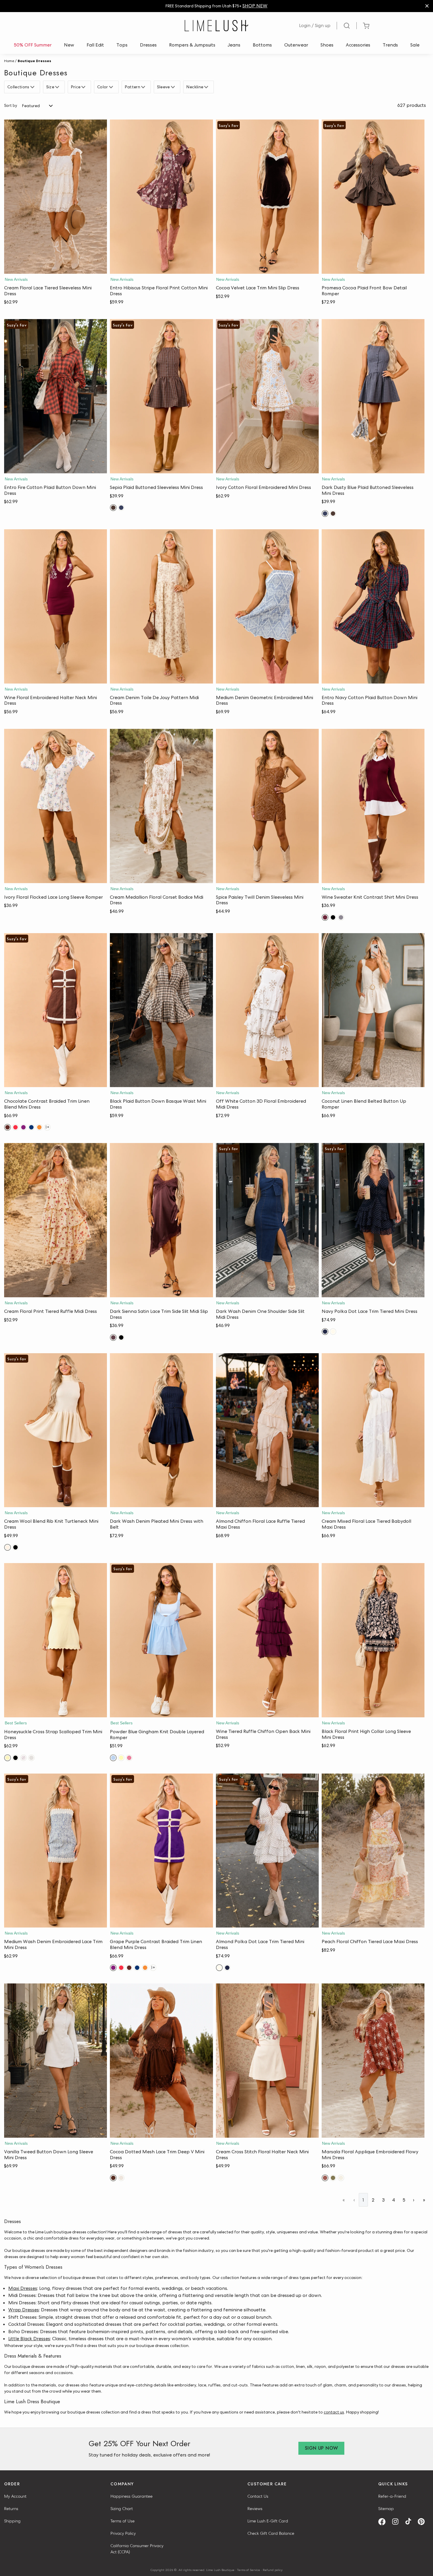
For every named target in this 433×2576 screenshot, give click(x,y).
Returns (11, 2509)
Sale (415, 45)
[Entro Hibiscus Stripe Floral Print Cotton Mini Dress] (161, 197)
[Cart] (366, 26)
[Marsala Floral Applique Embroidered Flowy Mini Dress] (373, 2061)
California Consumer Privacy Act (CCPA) (137, 2549)
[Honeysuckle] (8, 1758)
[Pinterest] (423, 2522)
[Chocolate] (8, 1127)
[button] (56, 268)
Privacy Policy (123, 2533)
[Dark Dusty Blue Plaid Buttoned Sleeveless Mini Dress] (373, 396)
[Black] (333, 917)
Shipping (12, 2521)
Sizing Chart (122, 2509)
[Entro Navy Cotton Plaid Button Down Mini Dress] (373, 606)
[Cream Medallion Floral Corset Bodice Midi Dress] (161, 806)
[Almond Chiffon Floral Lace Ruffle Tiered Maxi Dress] (267, 1430)
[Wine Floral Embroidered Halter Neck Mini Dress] (56, 606)
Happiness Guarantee (132, 2496)
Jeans (234, 45)
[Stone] (341, 917)
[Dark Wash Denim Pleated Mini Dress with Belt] (161, 1430)
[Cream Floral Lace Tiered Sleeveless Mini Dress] (56, 197)
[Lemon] (121, 1758)
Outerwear (296, 45)
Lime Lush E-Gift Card (268, 2521)
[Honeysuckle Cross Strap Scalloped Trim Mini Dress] (56, 1640)
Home (9, 61)
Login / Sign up (315, 25)
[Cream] (8, 1547)
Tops (122, 45)
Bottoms (262, 45)
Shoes (327, 45)
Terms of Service (249, 2570)
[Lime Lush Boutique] (216, 26)
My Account (15, 2496)
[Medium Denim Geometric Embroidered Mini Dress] (267, 606)
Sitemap (386, 2509)
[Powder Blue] (113, 1758)
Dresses (148, 45)
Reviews (255, 2509)
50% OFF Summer (33, 45)
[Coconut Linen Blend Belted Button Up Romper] (373, 1010)
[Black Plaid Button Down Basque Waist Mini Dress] (161, 1010)
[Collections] (33, 87)
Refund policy (273, 2570)
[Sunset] (39, 1127)
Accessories (358, 45)
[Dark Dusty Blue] (121, 508)
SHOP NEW (255, 6)
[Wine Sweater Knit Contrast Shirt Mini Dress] (373, 806)
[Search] (347, 26)
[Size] (58, 87)
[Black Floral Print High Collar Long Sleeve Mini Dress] (373, 1640)
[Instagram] (397, 2522)
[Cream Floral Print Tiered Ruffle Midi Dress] (56, 1220)
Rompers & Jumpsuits (192, 45)
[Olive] (333, 2178)
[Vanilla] (341, 2178)
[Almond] (333, 1332)
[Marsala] (325, 2178)
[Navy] (31, 1127)
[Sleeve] (174, 87)
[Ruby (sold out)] (129, 1758)
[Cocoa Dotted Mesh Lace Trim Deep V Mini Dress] (161, 2061)
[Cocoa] (113, 2178)
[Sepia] (113, 508)
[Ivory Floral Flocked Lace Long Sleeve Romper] (56, 806)
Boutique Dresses (34, 61)
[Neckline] (207, 87)
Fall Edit (95, 45)
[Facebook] (384, 2522)
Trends (390, 45)
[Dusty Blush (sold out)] (23, 1758)
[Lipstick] (15, 1127)
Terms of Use (123, 2521)
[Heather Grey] (31, 1758)
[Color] (112, 87)
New (69, 45)
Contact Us (258, 2496)
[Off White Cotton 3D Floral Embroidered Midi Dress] (267, 1010)
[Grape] (23, 1127)
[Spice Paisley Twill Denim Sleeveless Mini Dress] (267, 806)
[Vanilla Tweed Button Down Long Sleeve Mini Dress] (56, 2061)
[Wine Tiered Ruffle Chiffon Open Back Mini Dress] (267, 1640)
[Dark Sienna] (113, 1337)
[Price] (84, 87)
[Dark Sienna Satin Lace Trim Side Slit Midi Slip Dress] (161, 1220)
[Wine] (325, 917)
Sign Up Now (321, 2448)
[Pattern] (144, 87)
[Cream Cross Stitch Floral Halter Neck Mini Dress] (267, 2061)
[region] (216, 6)
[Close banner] (427, 6)
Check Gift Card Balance (271, 2533)
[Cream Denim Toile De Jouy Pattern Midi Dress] (161, 606)
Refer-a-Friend (392, 2496)
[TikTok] (410, 2522)
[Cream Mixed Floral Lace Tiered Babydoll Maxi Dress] (373, 1430)
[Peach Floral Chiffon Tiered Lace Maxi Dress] (373, 1851)
